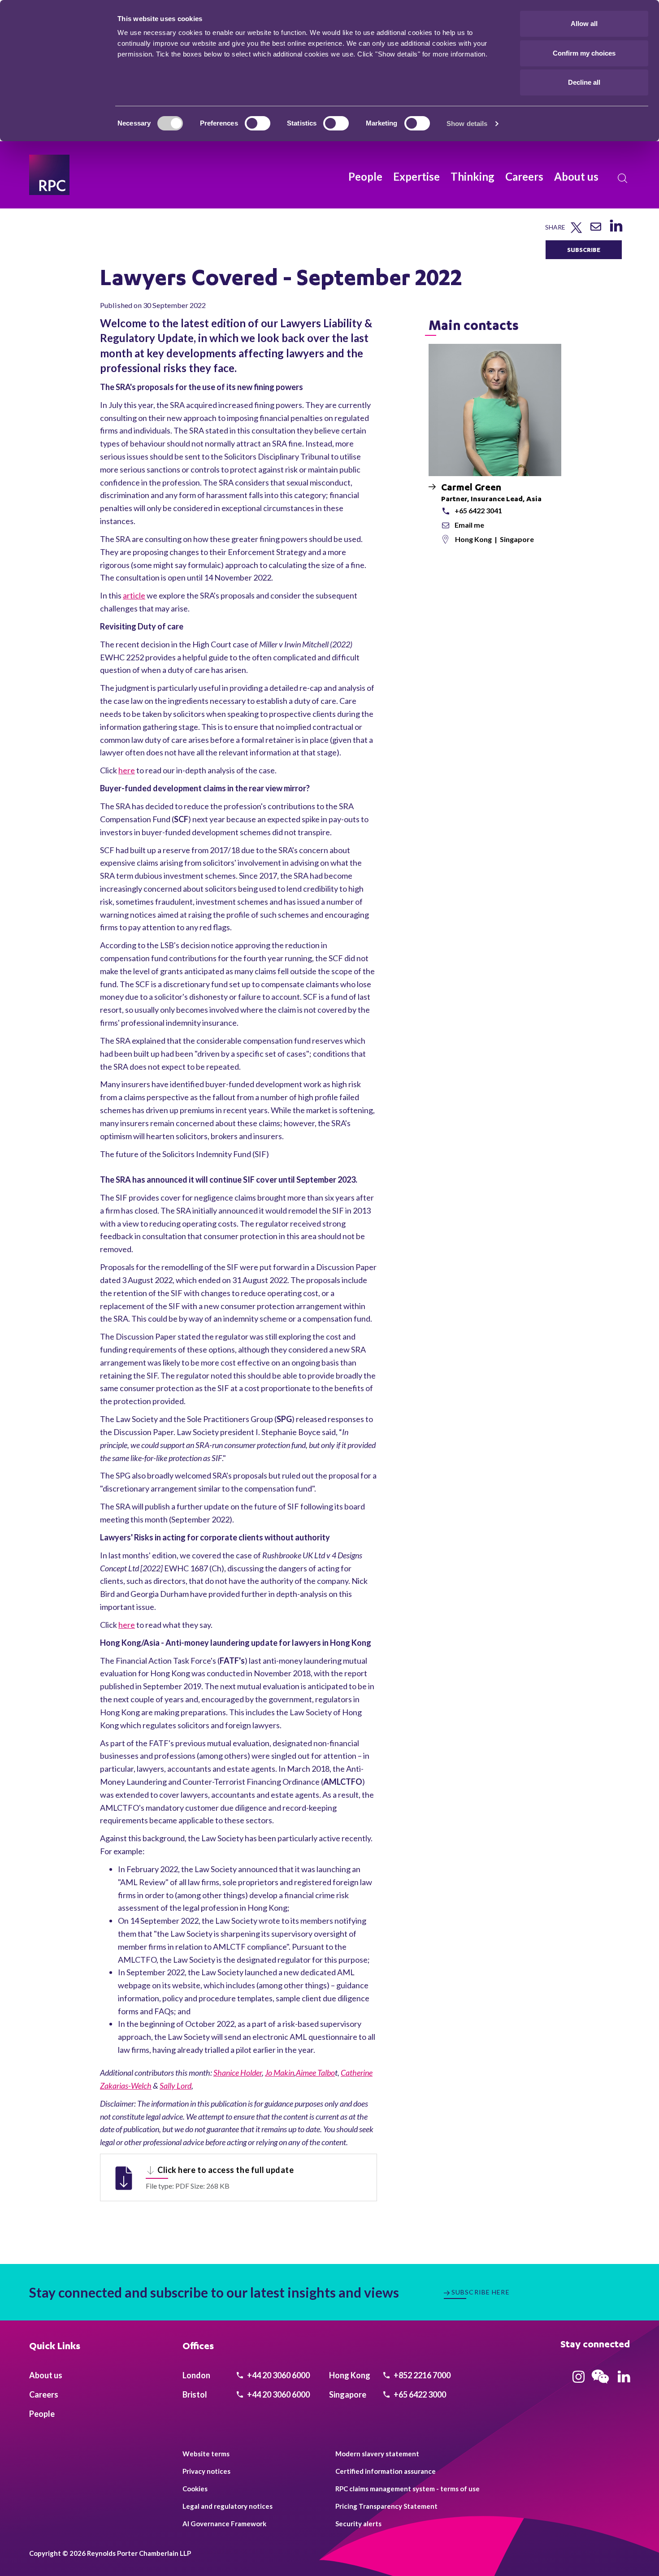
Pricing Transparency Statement (386, 2506)
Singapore (517, 539)
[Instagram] (579, 2380)
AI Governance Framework (224, 2524)
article (134, 595)
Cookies (195, 2489)
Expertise (416, 176)
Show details (467, 124)
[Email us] (596, 230)
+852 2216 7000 (421, 2375)
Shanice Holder (238, 2073)
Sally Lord (176, 2086)
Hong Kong (474, 539)
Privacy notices (206, 2471)
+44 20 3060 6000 (278, 2375)
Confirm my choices (584, 53)
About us (576, 176)
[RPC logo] (49, 175)
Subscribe (584, 249)
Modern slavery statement (377, 2454)
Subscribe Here (481, 2292)
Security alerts (358, 2524)
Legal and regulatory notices (228, 2506)
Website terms (206, 2454)
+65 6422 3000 (419, 2394)
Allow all (584, 24)
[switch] (258, 123)
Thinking (473, 176)
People (365, 176)
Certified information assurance (386, 2471)
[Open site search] (623, 178)
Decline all (584, 82)
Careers (524, 176)
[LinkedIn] (616, 232)
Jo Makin (280, 2073)
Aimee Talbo (315, 2073)
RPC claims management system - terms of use (408, 2489)
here (127, 770)
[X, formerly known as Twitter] (576, 231)
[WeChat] (600, 2385)
